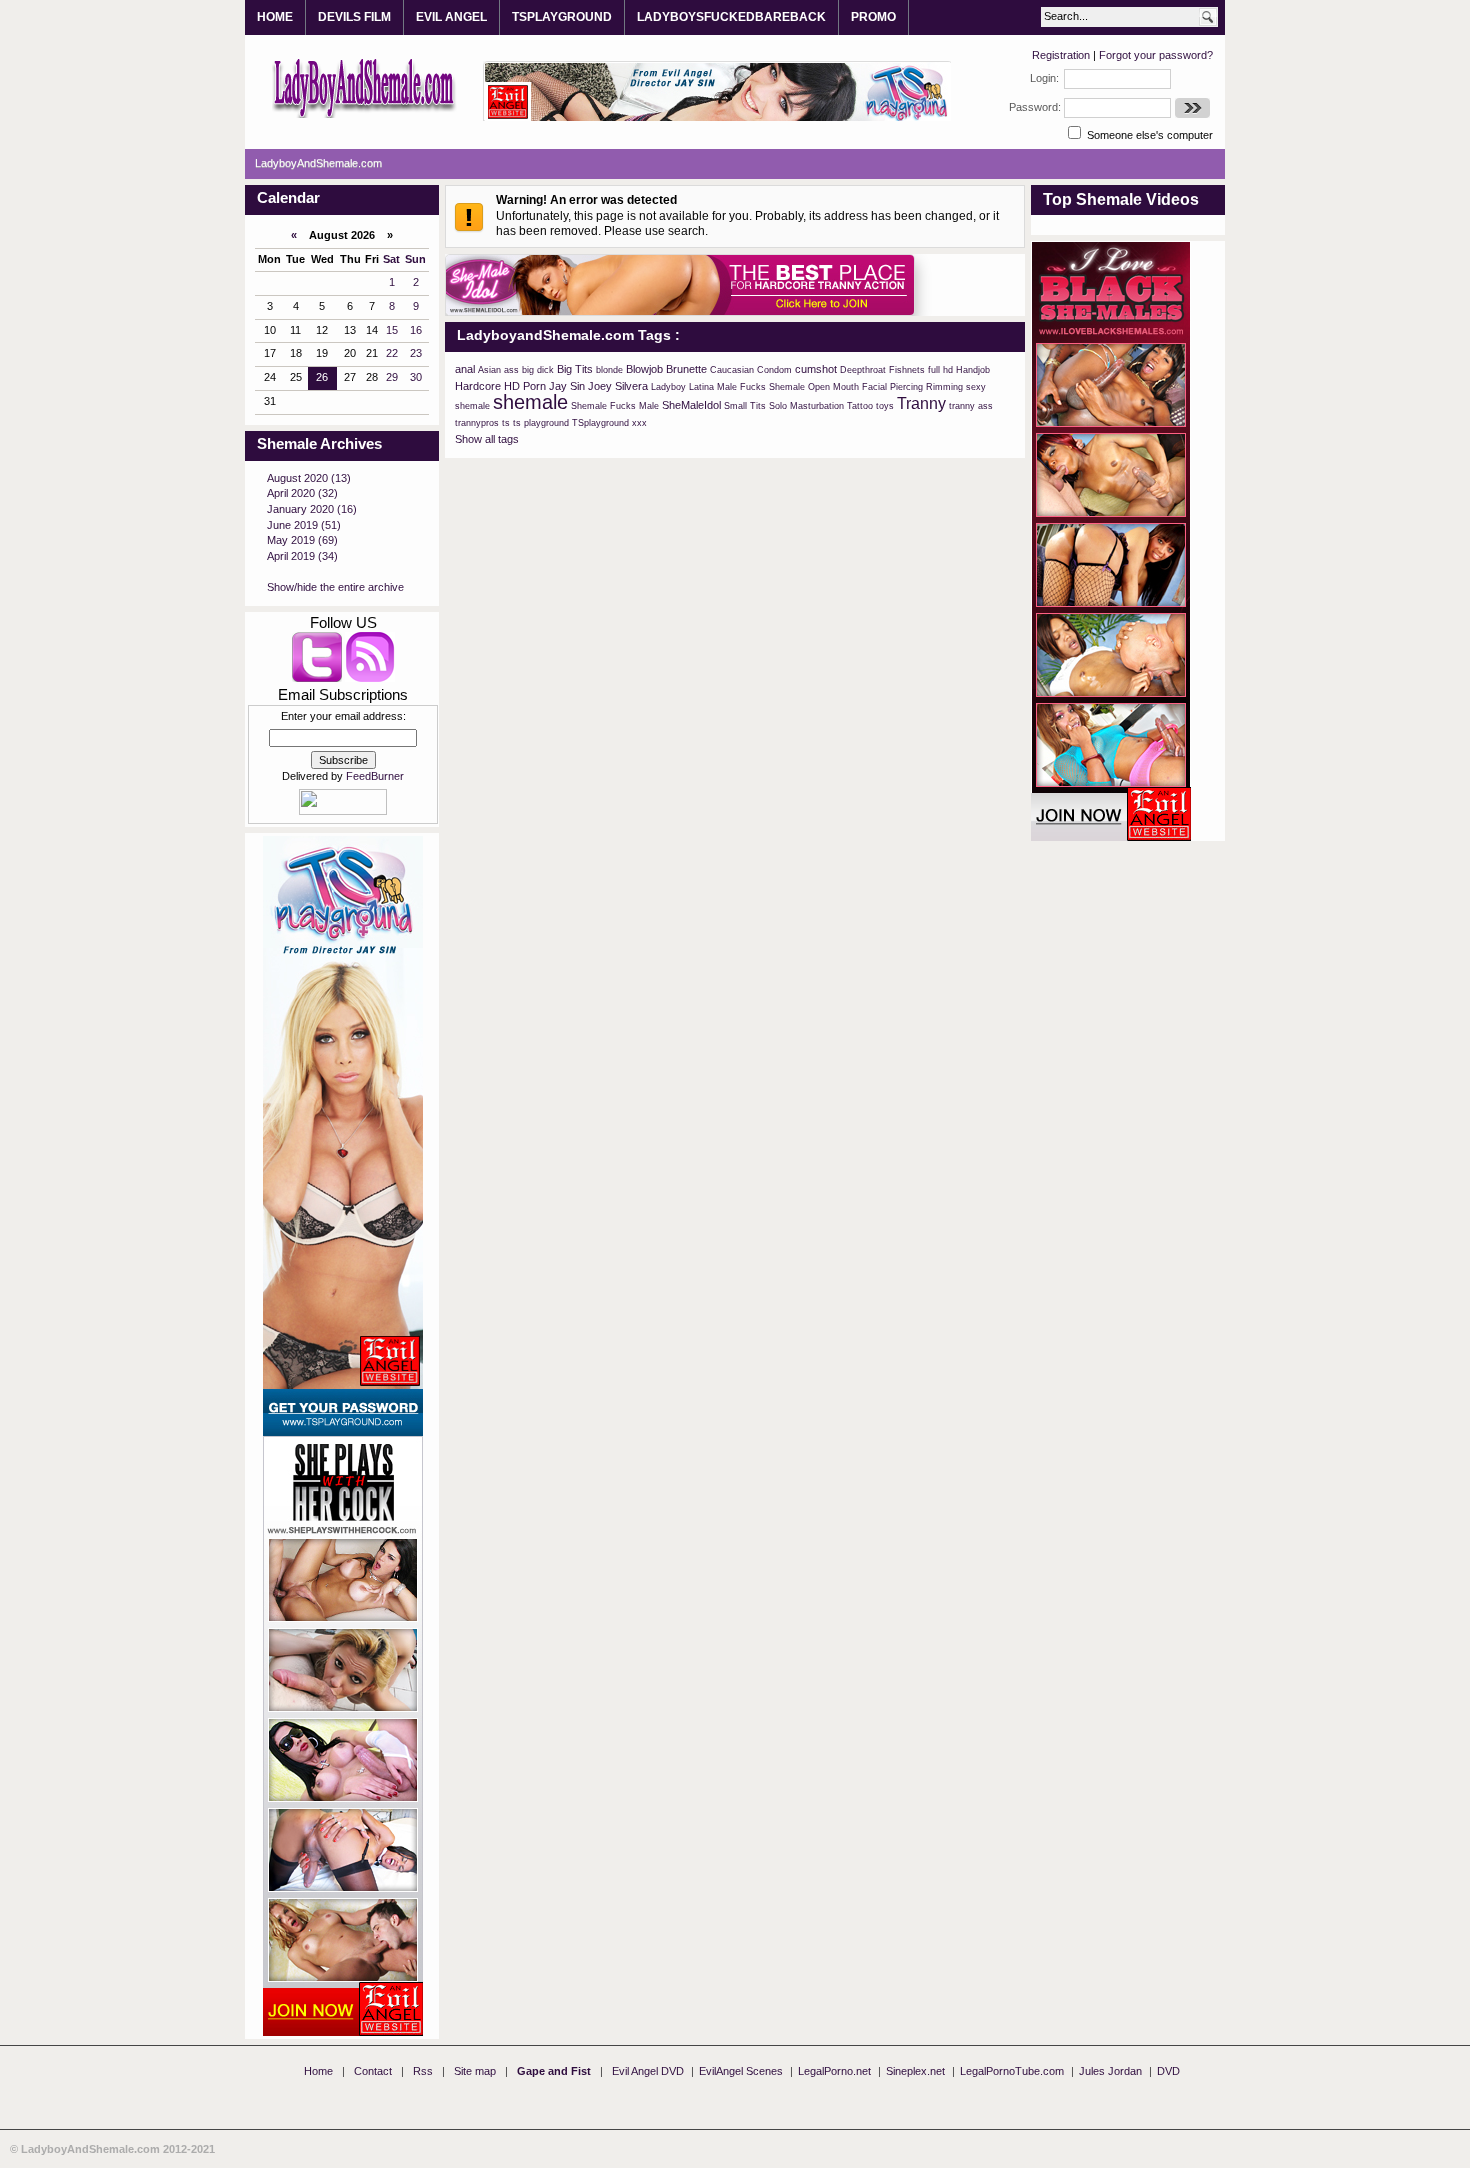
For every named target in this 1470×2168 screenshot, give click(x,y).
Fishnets (907, 370)
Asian (489, 370)
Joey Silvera (618, 386)
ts (506, 423)
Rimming (944, 387)
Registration (1061, 55)
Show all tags (487, 439)
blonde (609, 370)
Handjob (973, 370)
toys (885, 406)
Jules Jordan (1110, 2071)
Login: (1044, 78)
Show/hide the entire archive (335, 587)
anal (465, 369)
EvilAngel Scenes (741, 2071)
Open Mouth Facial (847, 387)
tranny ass (971, 406)
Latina (701, 387)
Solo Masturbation (806, 406)
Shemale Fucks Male (615, 406)
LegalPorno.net (834, 2071)
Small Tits (745, 406)
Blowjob (644, 369)
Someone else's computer (1148, 135)
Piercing (906, 387)
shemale (530, 402)
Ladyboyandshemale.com (364, 87)
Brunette (686, 369)
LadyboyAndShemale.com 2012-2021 (118, 2149)
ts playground (541, 423)
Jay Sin (567, 386)
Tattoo (860, 406)
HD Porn (525, 386)
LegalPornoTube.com (1012, 2071)
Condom (774, 370)
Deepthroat (863, 370)
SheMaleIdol (691, 405)
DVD (1168, 2071)
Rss (423, 2071)
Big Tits (575, 369)
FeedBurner (375, 776)
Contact (373, 2071)
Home (318, 2071)
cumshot (816, 369)
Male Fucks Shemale (761, 387)
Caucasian (732, 370)
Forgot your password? (1156, 55)
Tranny (921, 403)
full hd (940, 370)
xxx (639, 423)
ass (511, 370)
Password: (1035, 107)
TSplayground (600, 423)
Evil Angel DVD (648, 2071)
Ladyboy (668, 387)
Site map (475, 2071)
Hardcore (478, 386)
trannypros (477, 423)
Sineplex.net (915, 2071)
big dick (538, 370)
